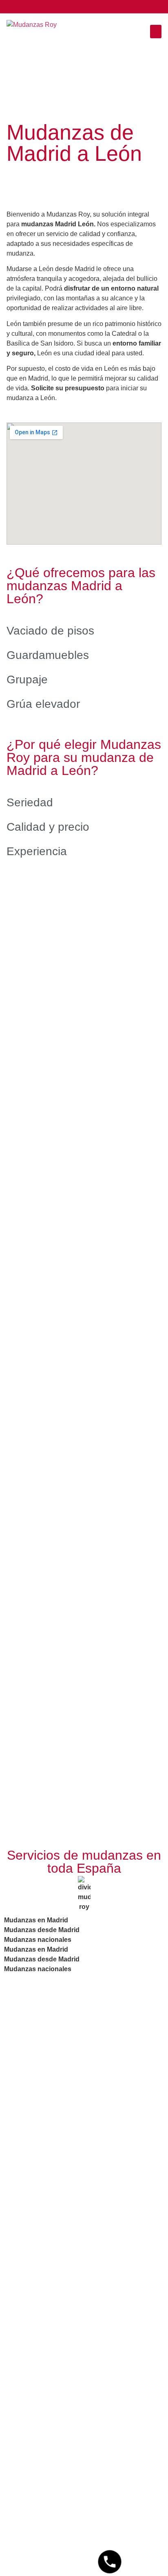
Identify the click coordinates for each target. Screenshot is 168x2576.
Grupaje (27, 680)
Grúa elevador (43, 704)
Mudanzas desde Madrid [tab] (42, 1930)
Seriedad (30, 802)
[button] (156, 32)
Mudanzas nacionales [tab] (38, 1940)
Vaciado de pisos (50, 631)
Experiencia (37, 851)
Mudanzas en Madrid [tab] (36, 1920)
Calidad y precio (48, 827)
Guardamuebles (48, 655)
